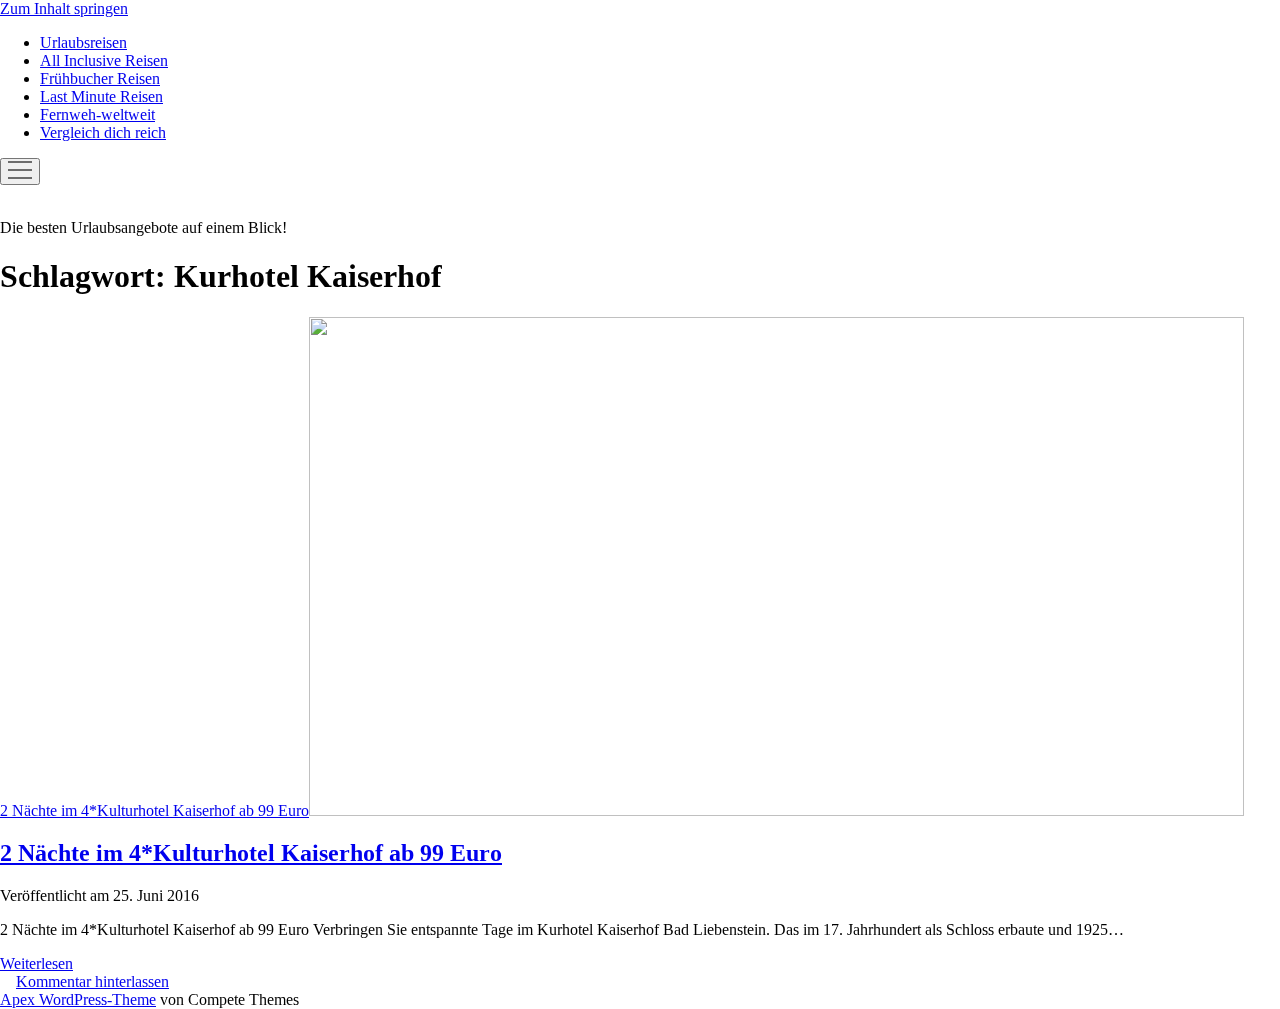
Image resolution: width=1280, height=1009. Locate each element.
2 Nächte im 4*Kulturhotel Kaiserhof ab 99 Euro (154, 810)
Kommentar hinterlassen (92, 981)
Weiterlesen (36, 963)
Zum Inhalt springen (64, 8)
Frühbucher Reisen (100, 78)
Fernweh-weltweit (97, 114)
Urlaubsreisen (83, 42)
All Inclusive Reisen (104, 60)
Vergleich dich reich (103, 132)
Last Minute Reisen (101, 96)
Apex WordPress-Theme (78, 999)
